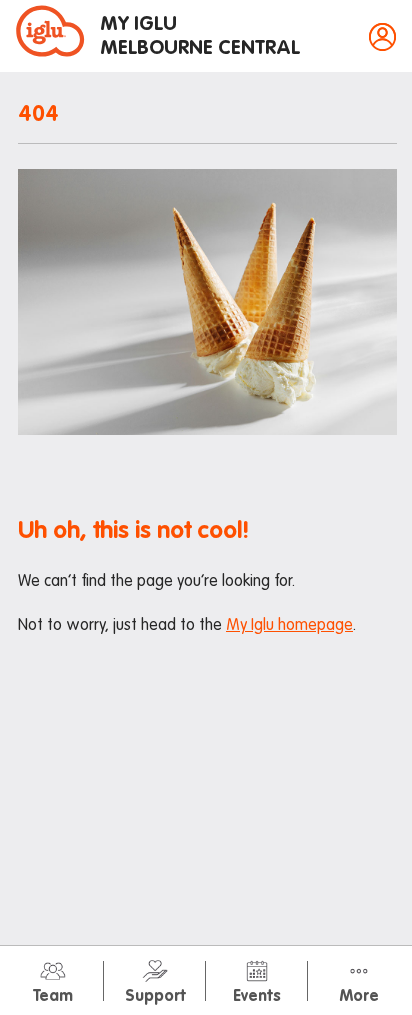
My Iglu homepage (289, 626)
